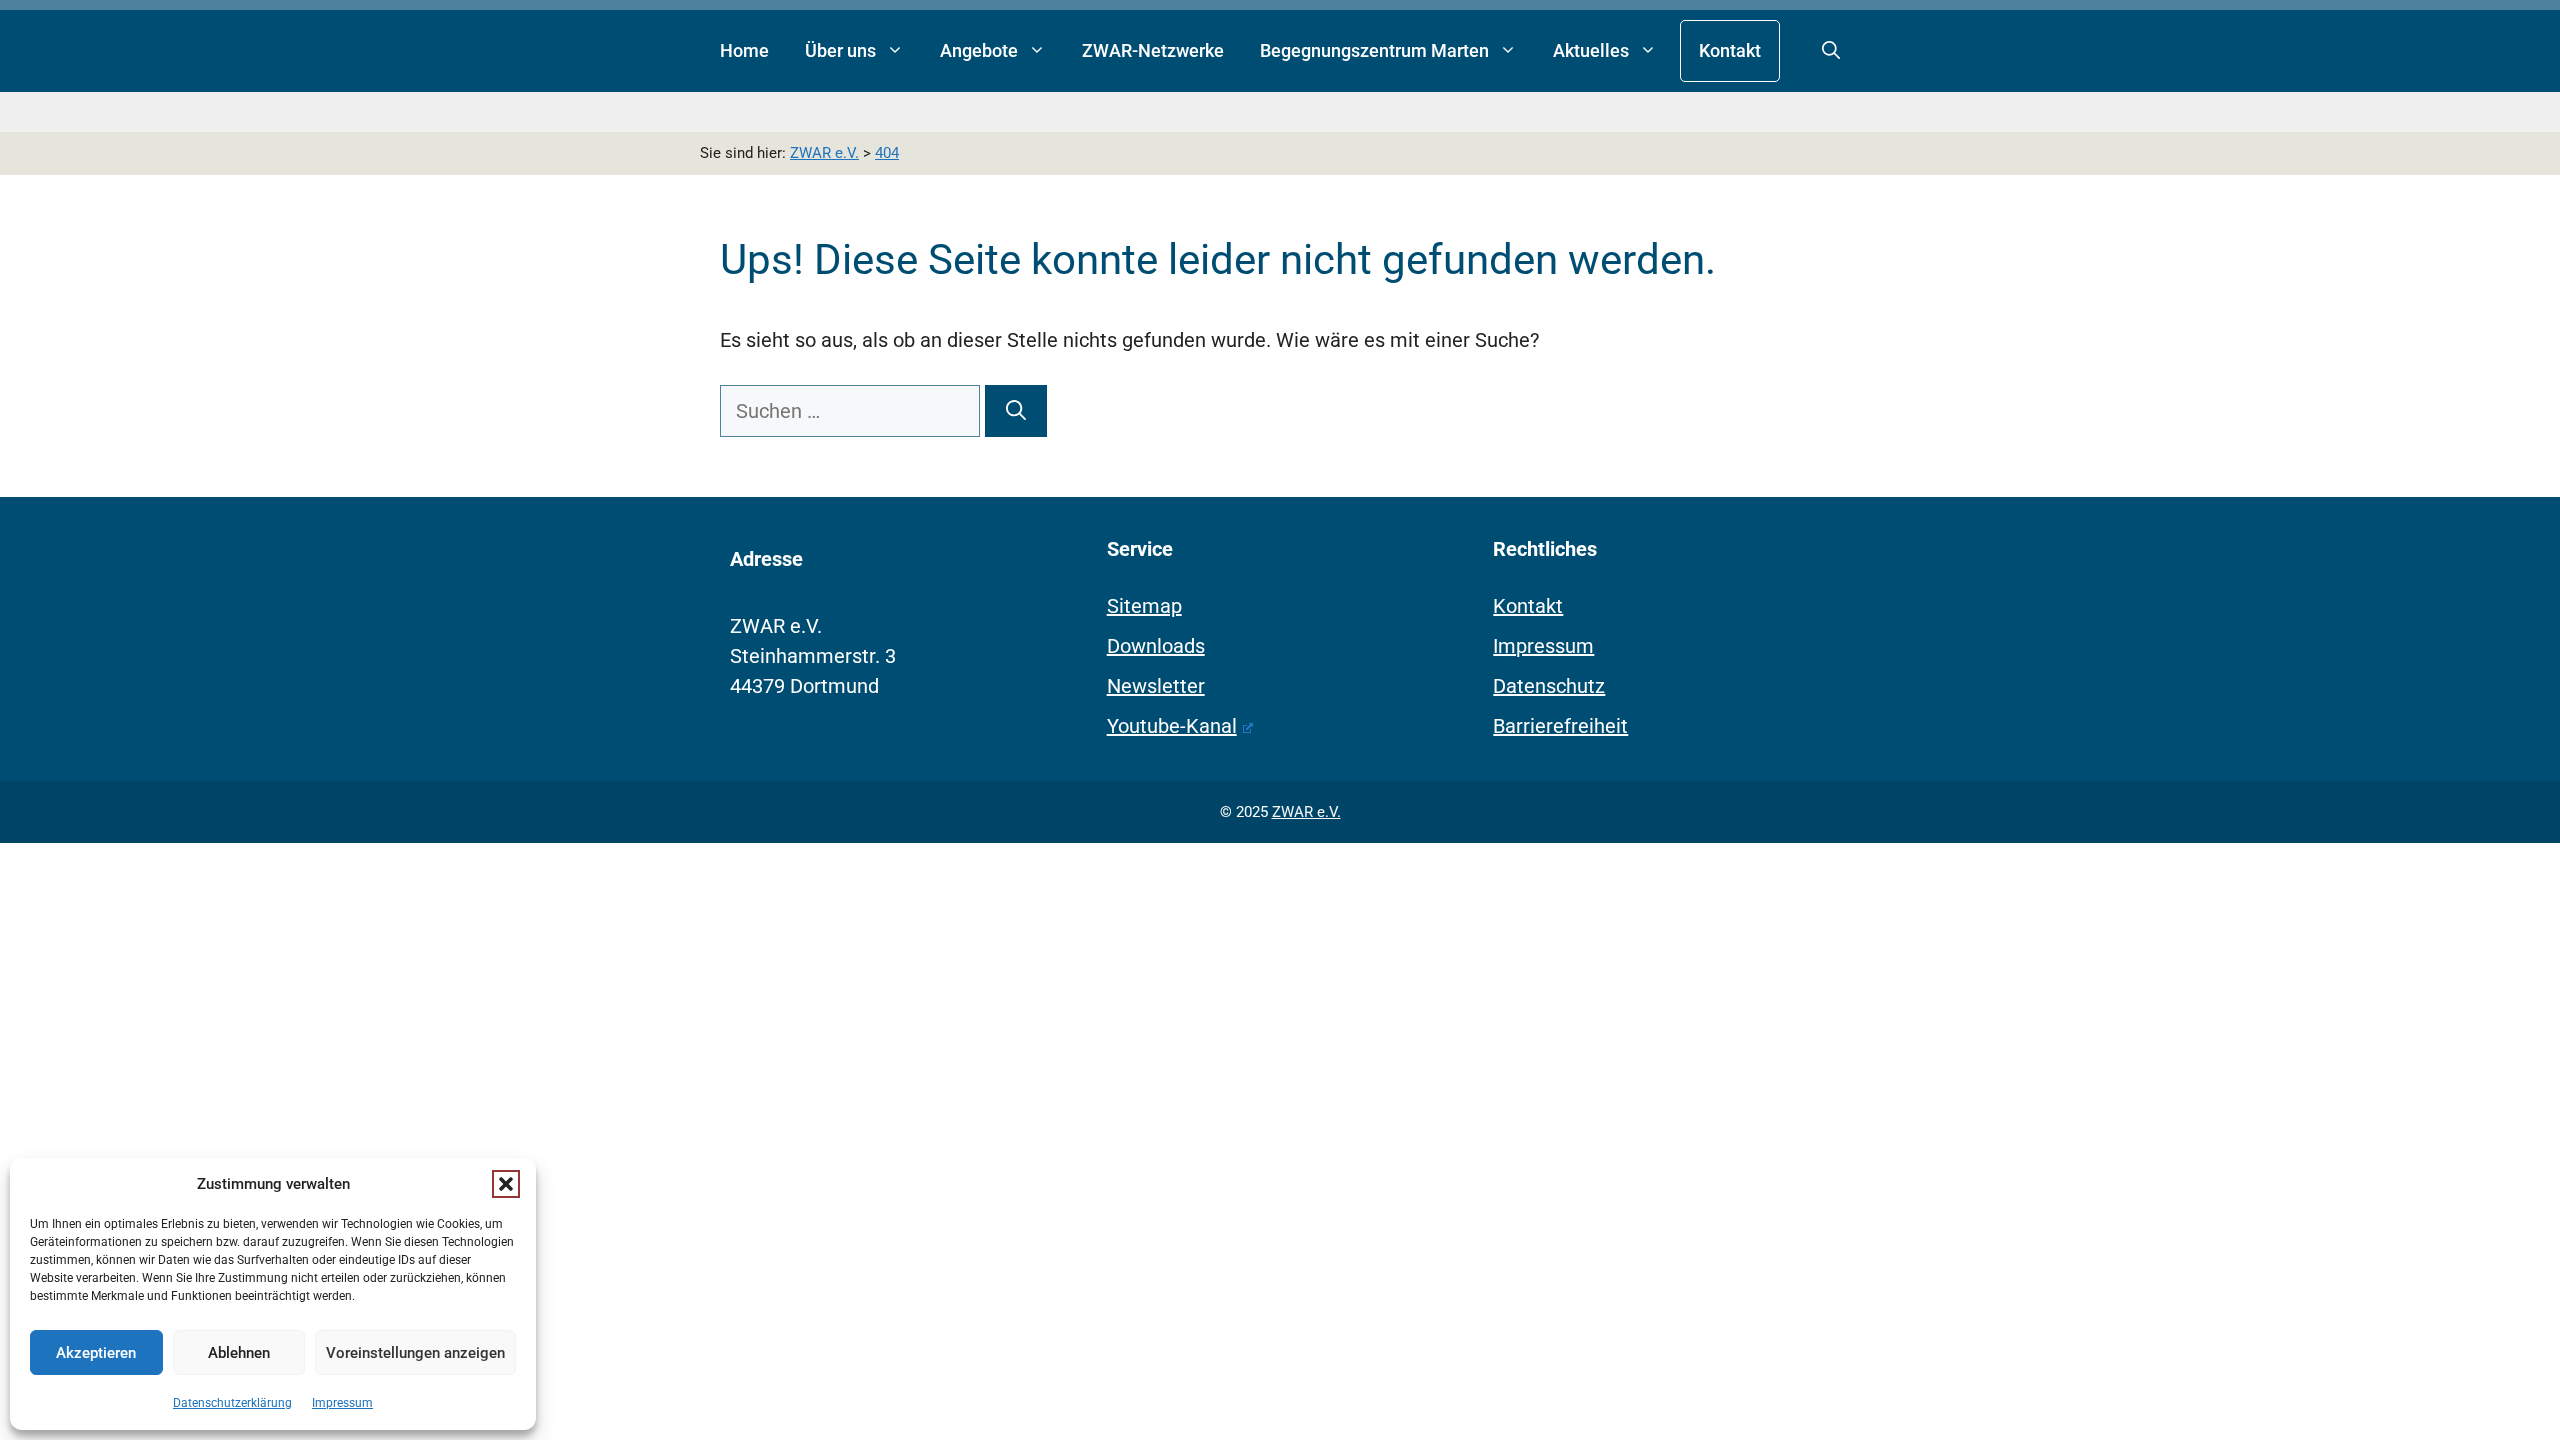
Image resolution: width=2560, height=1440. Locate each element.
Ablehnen (239, 1353)
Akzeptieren (96, 1353)
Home (744, 50)
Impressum (342, 1403)
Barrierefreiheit (1560, 726)
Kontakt (1730, 50)
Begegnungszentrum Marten (1374, 50)
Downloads (1156, 646)
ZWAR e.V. (1306, 812)
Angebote (979, 50)
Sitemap (1144, 606)
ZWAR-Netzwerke (1153, 50)
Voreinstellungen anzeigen (415, 1353)
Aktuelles (1591, 50)
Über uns (840, 50)
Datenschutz (1549, 686)
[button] (506, 1184)
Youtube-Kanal (1172, 726)
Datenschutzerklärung (232, 1403)
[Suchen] (1016, 411)
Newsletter (1156, 686)
